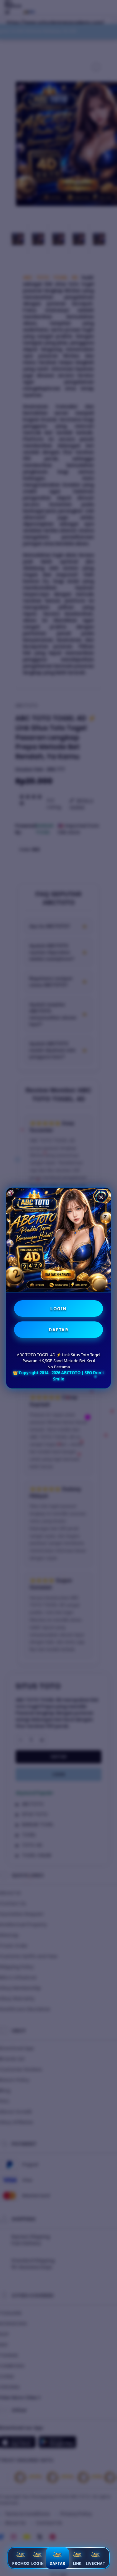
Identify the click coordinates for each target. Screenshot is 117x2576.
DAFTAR (58, 1330)
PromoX (21, 2563)
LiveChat (95, 2563)
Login (37, 2563)
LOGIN (58, 1309)
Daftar (57, 2563)
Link (77, 2563)
